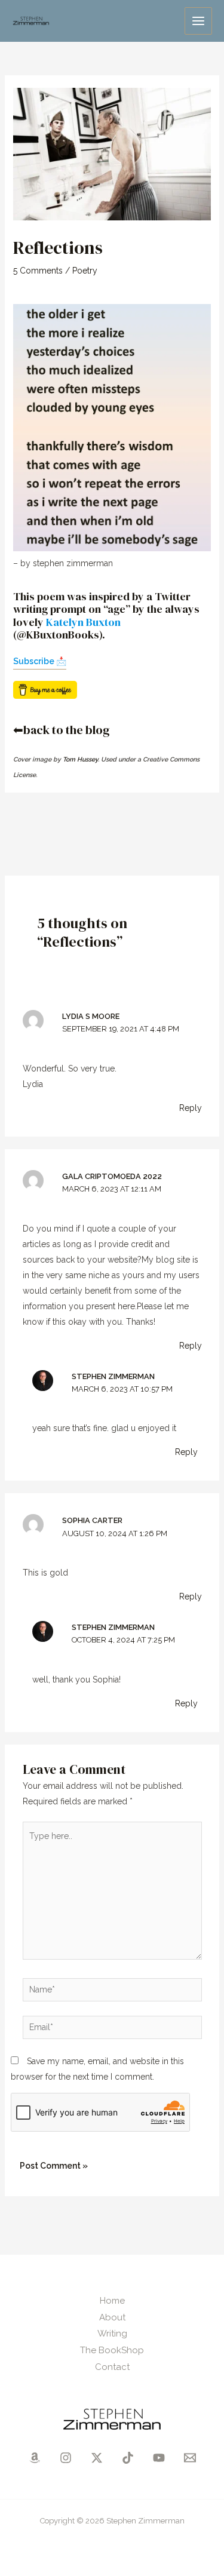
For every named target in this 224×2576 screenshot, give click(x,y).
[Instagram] (66, 2458)
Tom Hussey (80, 759)
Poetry (85, 271)
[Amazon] (35, 2458)
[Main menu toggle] (198, 21)
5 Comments (38, 271)
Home (112, 2301)
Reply (191, 1108)
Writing (112, 2334)
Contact (112, 2367)
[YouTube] (159, 2458)
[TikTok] (128, 2458)
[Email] (190, 2458)
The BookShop (112, 2350)
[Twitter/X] (97, 2458)
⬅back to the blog (62, 730)
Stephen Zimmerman (113, 1376)
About (112, 2317)
